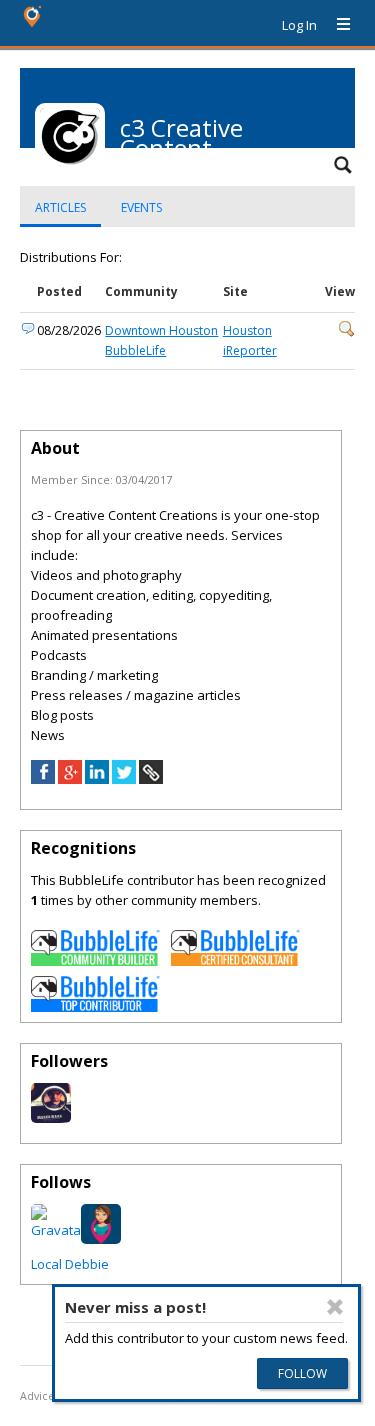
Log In (299, 25)
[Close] (335, 1307)
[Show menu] (336, 25)
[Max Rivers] (51, 1118)
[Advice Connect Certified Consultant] (236, 961)
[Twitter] (124, 779)
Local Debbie (70, 1264)
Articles (60, 207)
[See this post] (347, 332)
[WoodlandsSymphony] (58, 1230)
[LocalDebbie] (101, 1239)
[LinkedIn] (97, 779)
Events (141, 207)
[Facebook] (43, 779)
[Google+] (70, 779)
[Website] (151, 779)
